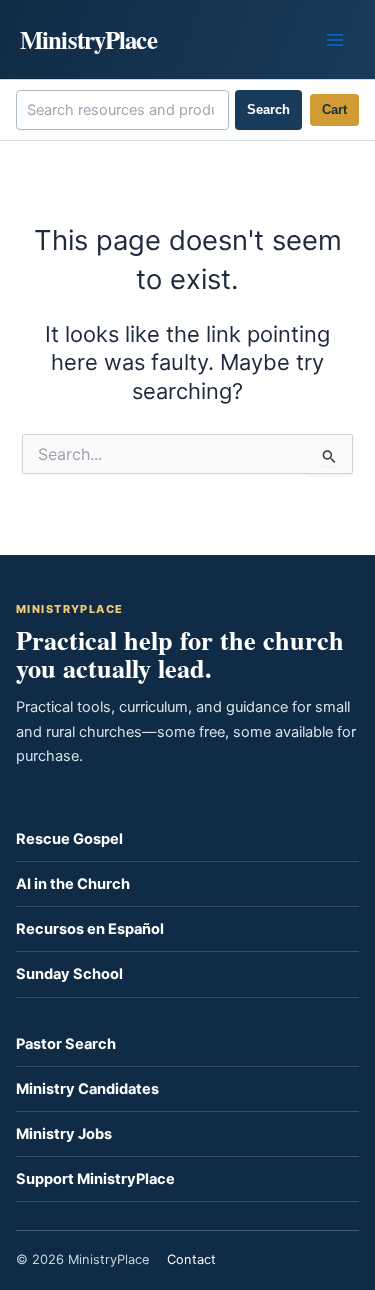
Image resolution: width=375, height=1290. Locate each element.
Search (268, 110)
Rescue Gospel (69, 839)
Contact (191, 1259)
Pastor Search (66, 1044)
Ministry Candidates (87, 1089)
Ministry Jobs (64, 1134)
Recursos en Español (90, 929)
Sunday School (69, 974)
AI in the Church (73, 884)
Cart (334, 110)
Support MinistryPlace (95, 1179)
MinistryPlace (88, 39)
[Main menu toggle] (335, 39)
